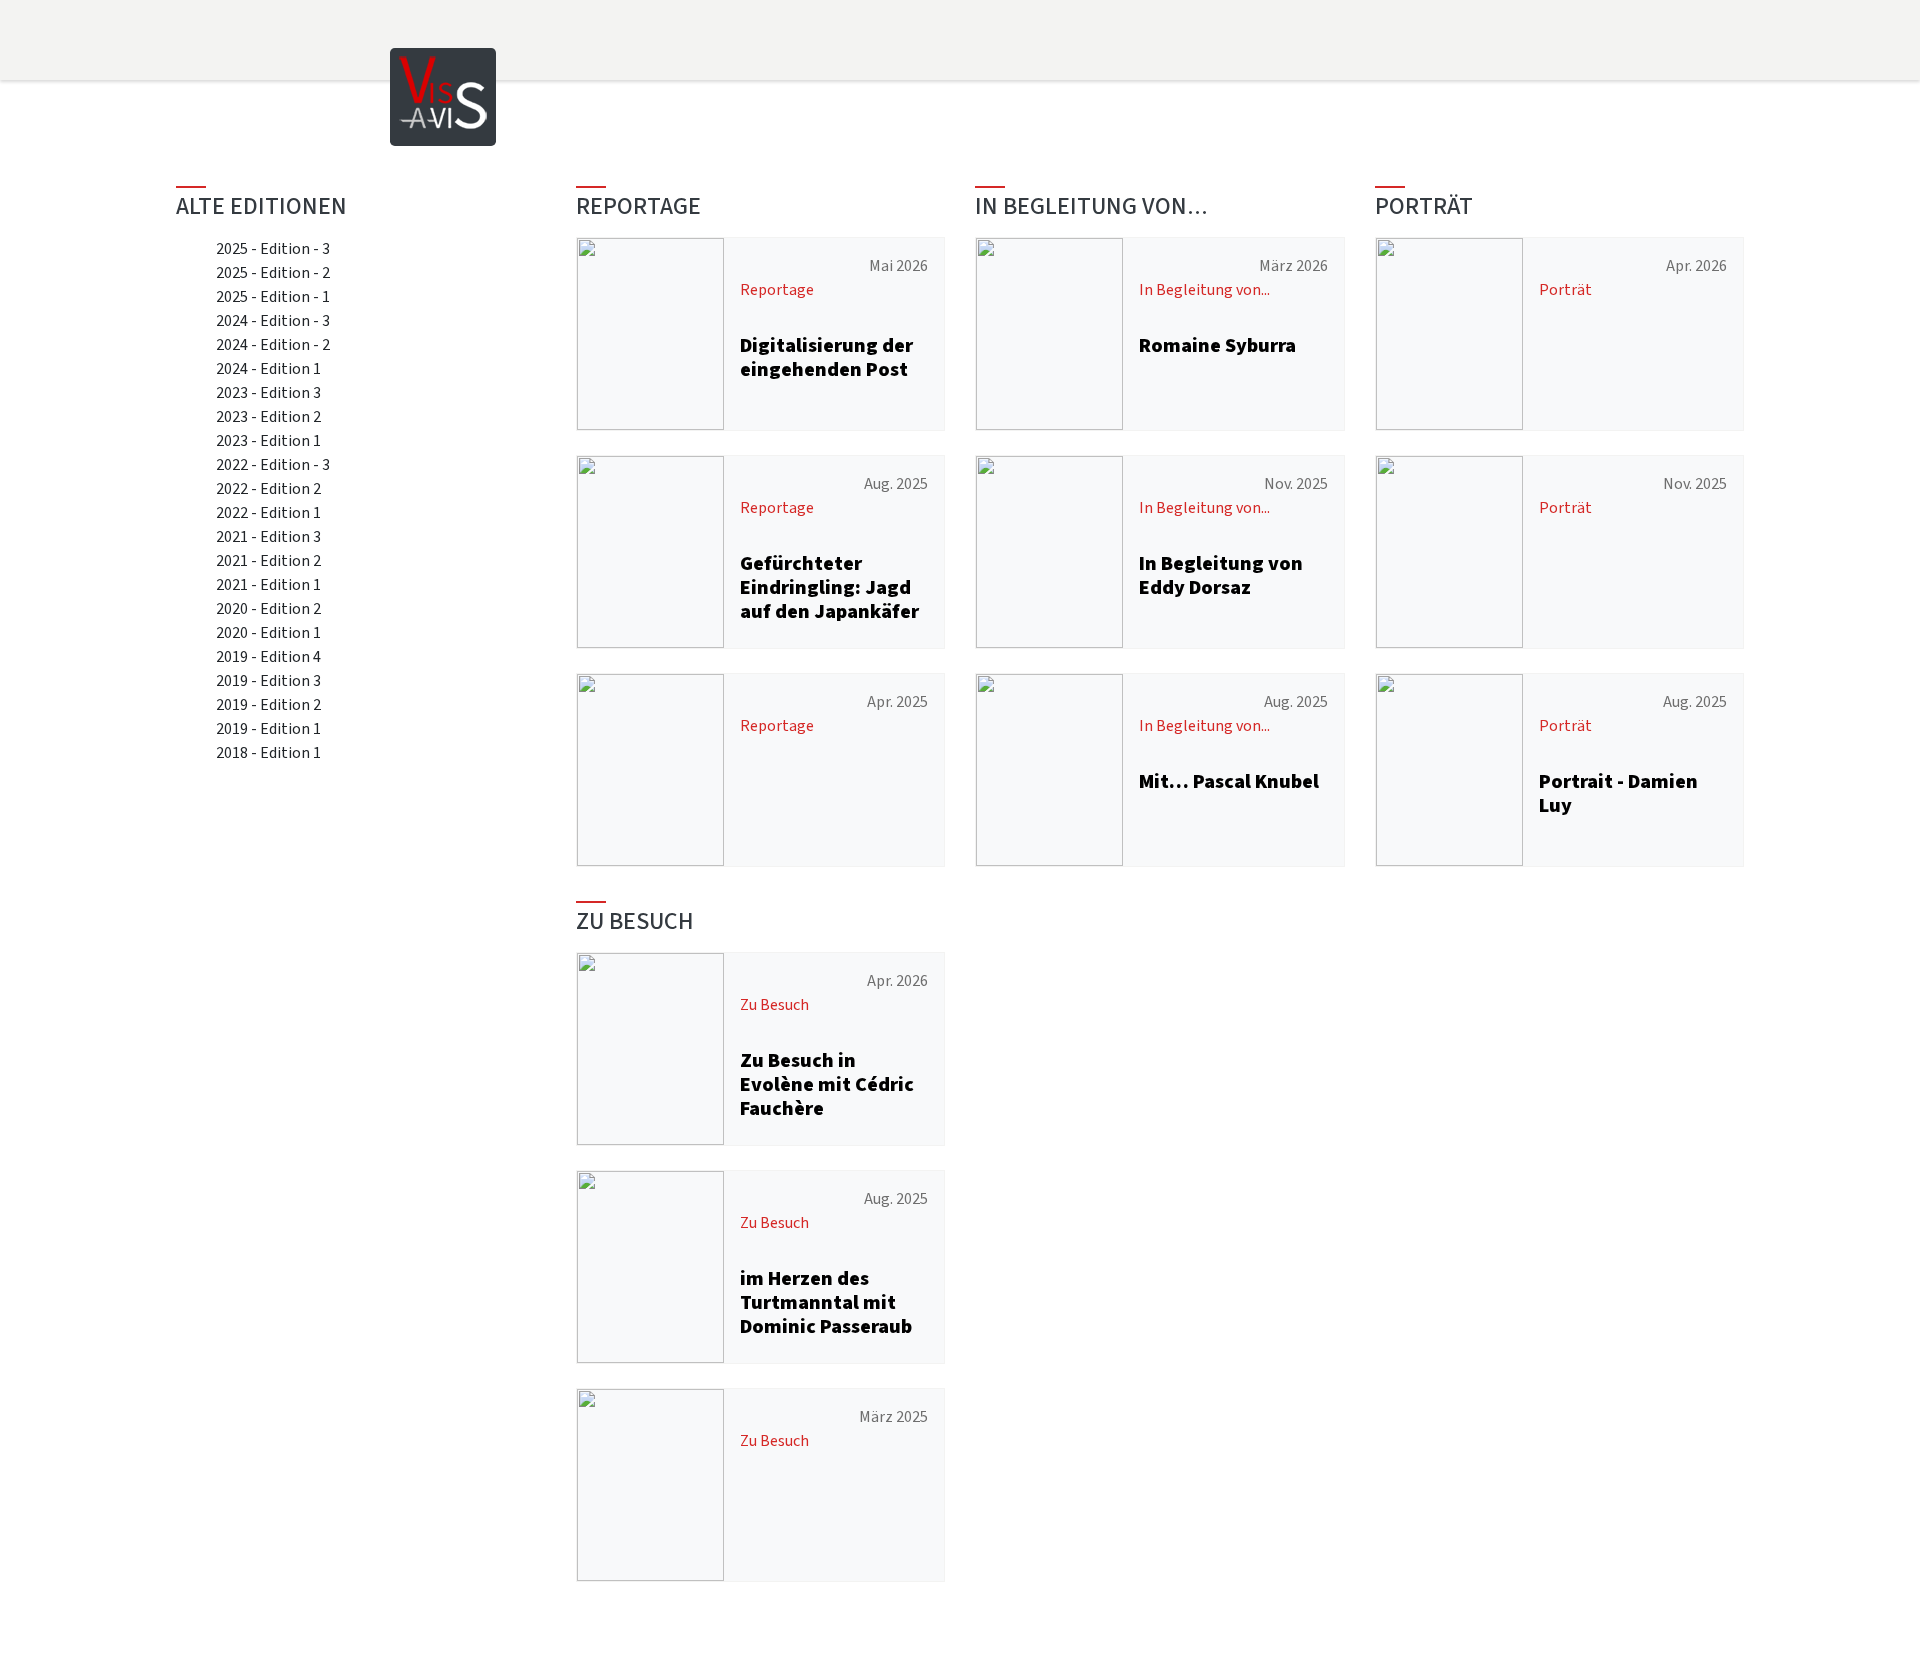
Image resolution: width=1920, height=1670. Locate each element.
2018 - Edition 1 (268, 752)
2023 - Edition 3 (268, 392)
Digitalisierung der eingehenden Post (826, 357)
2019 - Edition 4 (268, 656)
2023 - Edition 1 (268, 440)
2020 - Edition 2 (268, 608)
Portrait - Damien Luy (1618, 793)
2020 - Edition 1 (268, 632)
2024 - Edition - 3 (273, 320)
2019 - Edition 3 (268, 680)
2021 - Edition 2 (268, 560)
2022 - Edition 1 (268, 512)
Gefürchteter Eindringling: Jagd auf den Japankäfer (829, 587)
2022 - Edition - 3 (273, 464)
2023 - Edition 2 (268, 416)
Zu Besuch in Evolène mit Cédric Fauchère (827, 1084)
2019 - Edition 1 (268, 728)
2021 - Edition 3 (268, 536)
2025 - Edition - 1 (273, 296)
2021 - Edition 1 (268, 584)
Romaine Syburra (1217, 345)
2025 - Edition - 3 (273, 248)
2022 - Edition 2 (268, 488)
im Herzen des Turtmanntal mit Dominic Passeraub (826, 1302)
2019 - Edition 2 (268, 704)
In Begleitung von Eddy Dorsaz (1221, 575)
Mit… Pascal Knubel (1229, 781)
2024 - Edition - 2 (273, 344)
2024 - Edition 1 (268, 368)
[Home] (443, 95)
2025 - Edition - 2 (273, 272)
